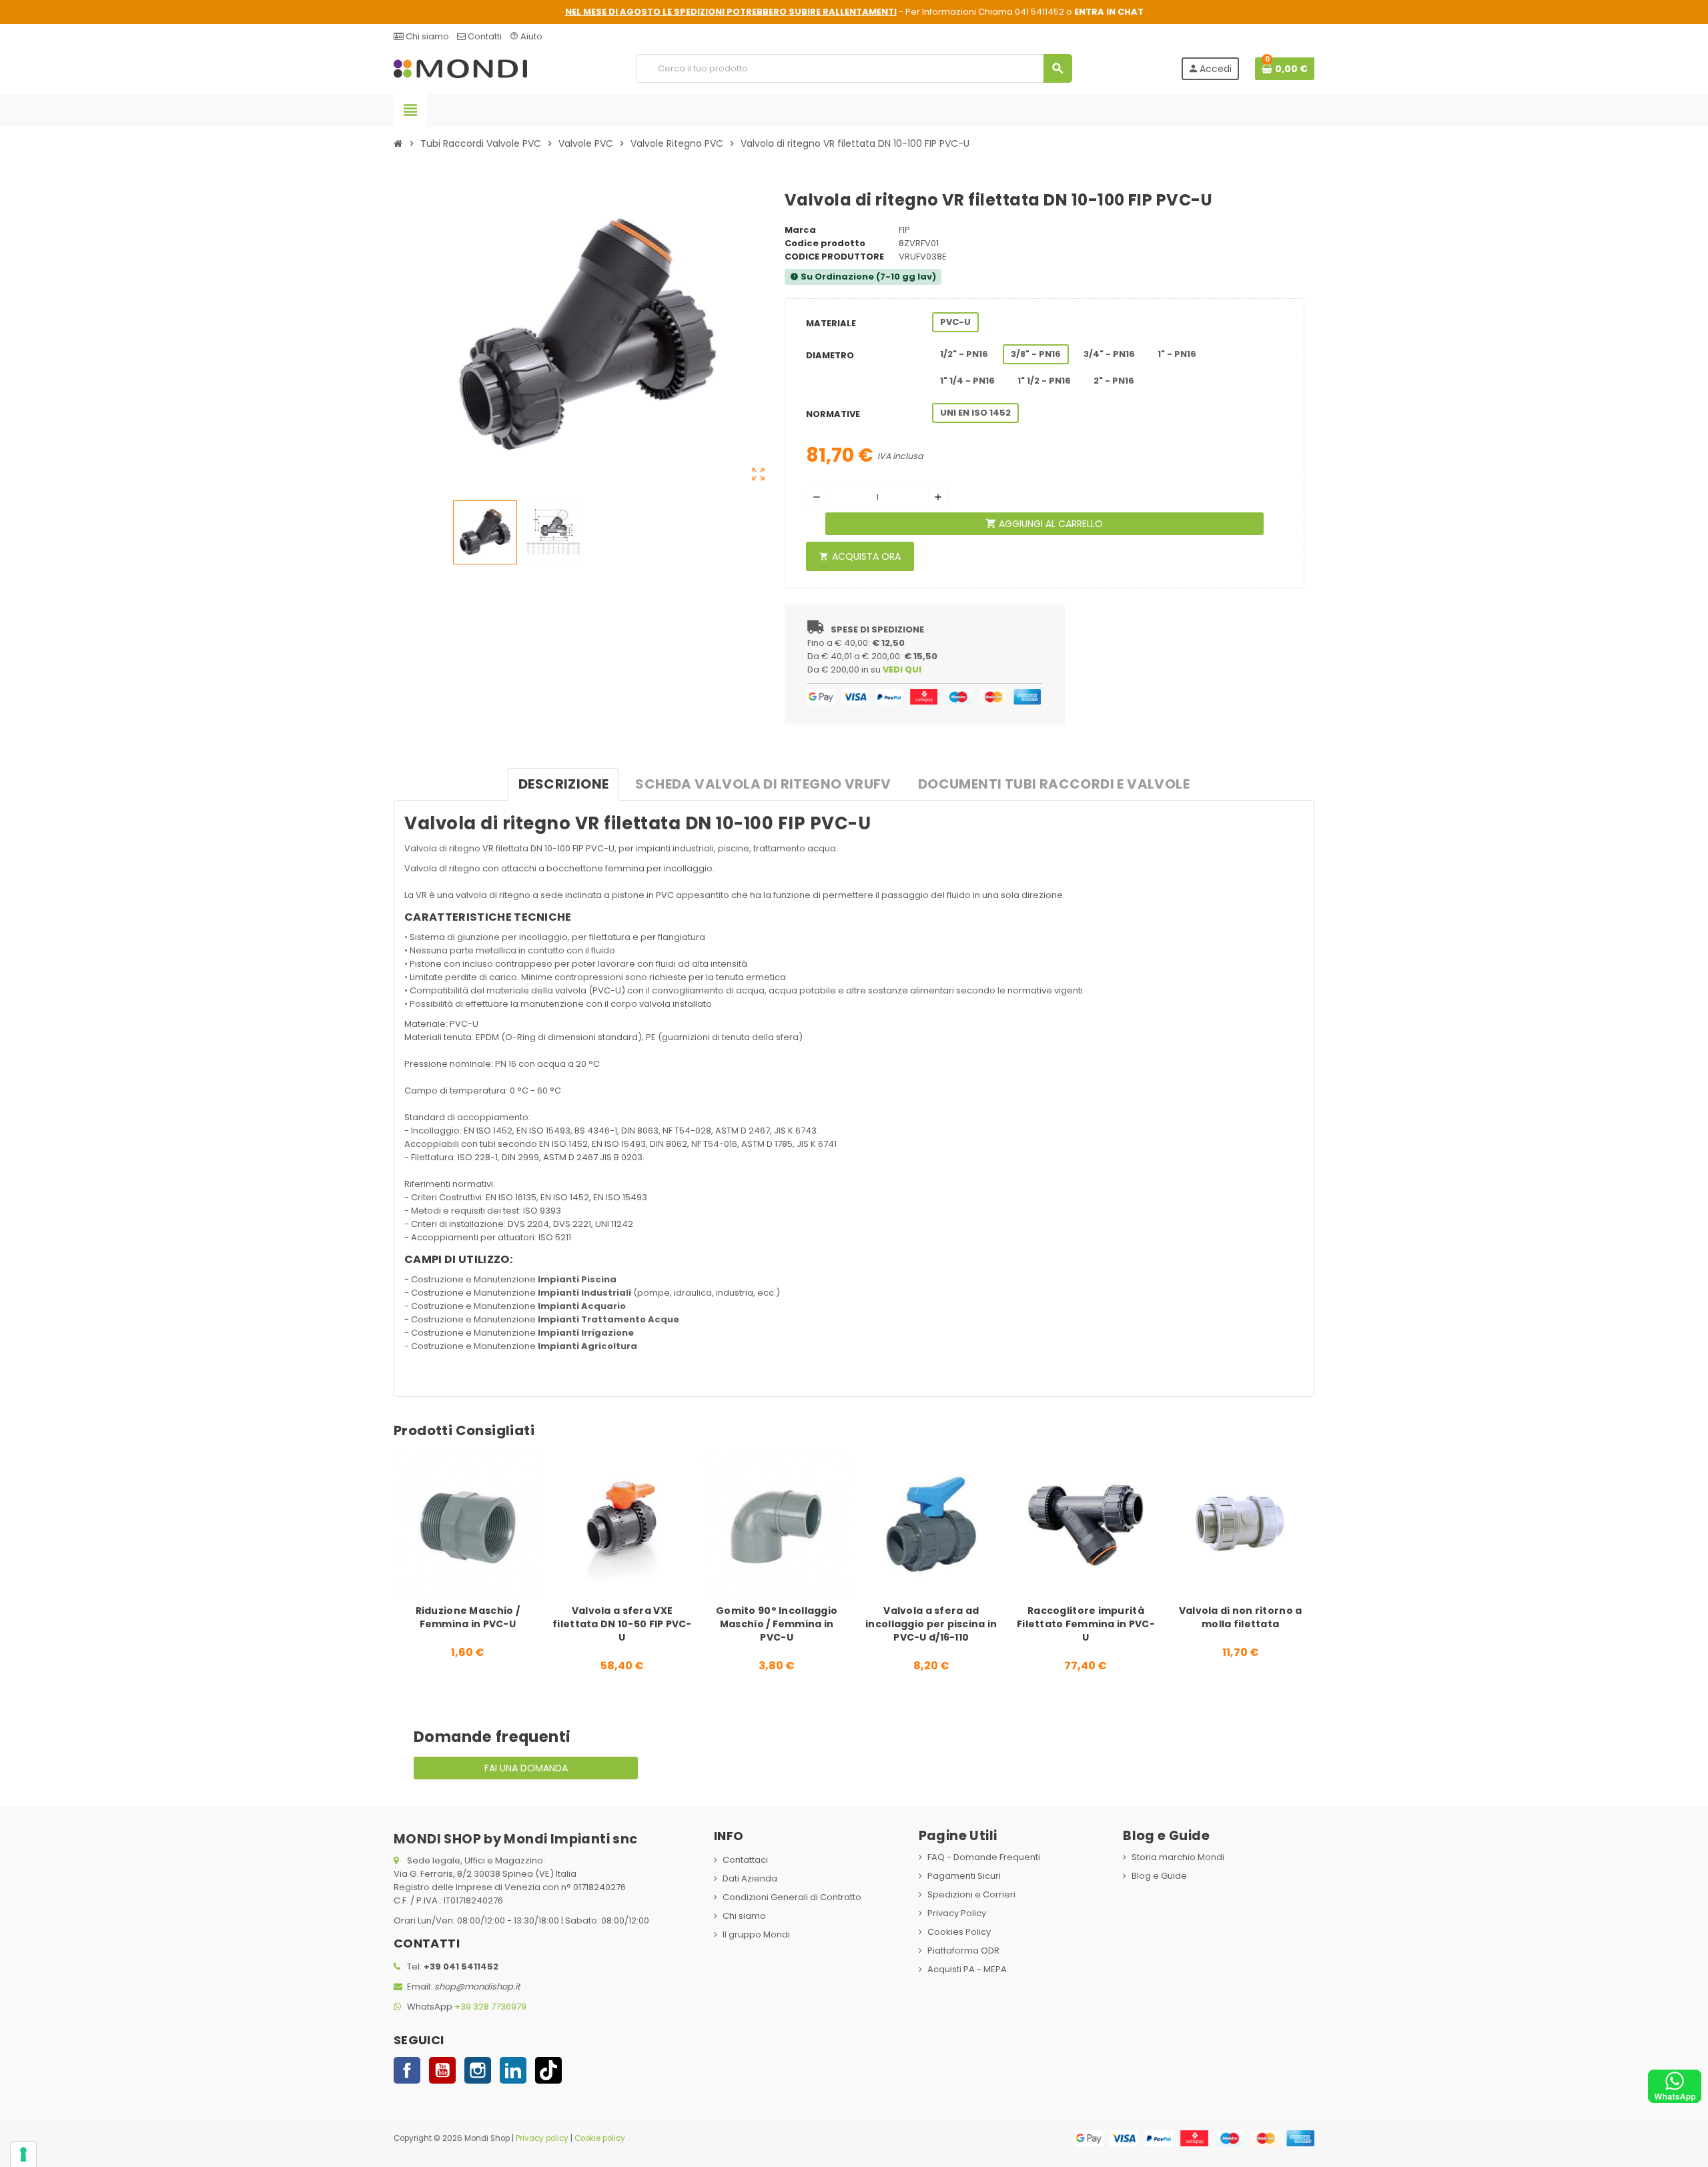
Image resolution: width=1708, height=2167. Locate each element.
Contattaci (745, 1860)
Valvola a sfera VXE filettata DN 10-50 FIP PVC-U (622, 1624)
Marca (800, 230)
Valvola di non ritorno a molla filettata (1241, 1617)
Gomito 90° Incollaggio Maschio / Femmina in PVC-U (777, 1624)
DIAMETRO (830, 355)
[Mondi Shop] (460, 68)
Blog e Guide (1159, 1876)
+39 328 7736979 (490, 2007)
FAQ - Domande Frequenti (984, 1857)
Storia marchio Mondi (1178, 1857)
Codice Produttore (834, 257)
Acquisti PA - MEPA (967, 1969)
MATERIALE (831, 323)
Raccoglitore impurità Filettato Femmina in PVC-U (1086, 1624)
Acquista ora (860, 556)
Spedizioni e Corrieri (971, 1894)
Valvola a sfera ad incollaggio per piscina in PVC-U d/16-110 (931, 1624)
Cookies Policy (959, 1932)
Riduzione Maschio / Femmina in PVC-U (468, 1617)
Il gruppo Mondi (756, 1934)
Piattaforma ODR (963, 1951)
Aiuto (526, 36)
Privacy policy (542, 2138)
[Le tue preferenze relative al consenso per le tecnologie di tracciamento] (23, 2154)
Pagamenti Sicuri (964, 1876)
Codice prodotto (825, 243)
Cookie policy (600, 2138)
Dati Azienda (750, 1878)
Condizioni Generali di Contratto (792, 1897)
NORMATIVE (833, 414)
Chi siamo (426, 36)
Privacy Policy (957, 1913)
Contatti (484, 36)
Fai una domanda (526, 1768)
